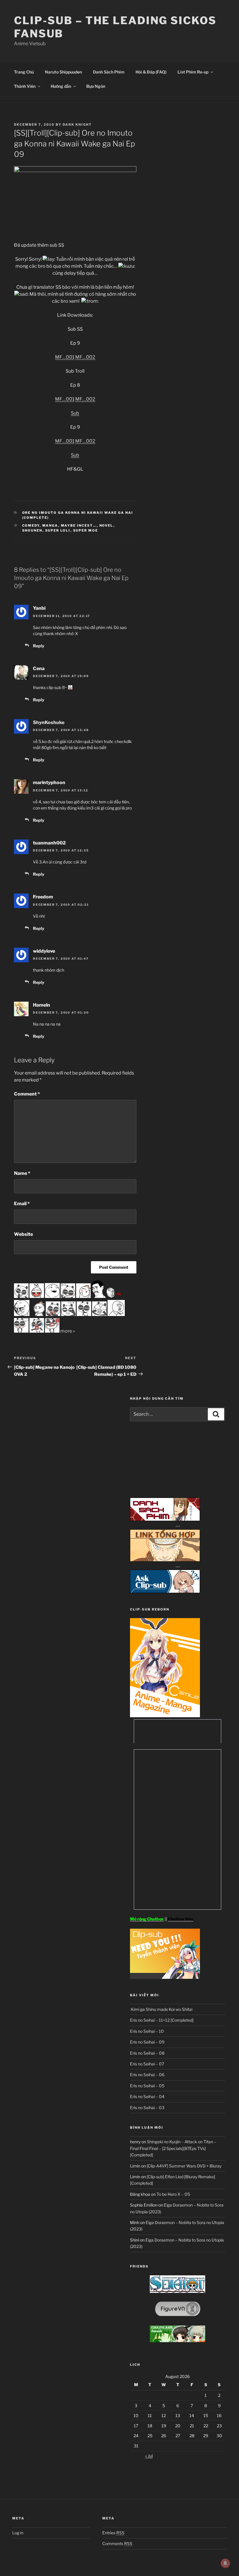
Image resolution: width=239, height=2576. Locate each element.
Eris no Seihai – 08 (147, 2053)
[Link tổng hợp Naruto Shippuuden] (165, 1560)
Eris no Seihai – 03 (147, 2108)
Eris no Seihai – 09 (147, 2042)
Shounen (32, 530)
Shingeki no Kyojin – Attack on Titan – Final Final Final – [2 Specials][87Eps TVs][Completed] (173, 2148)
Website (23, 1234)
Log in (18, 2533)
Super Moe (86, 530)
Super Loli (58, 530)
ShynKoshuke (49, 722)
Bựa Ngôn (96, 86)
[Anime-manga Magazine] (165, 1716)
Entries (113, 2533)
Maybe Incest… (79, 525)
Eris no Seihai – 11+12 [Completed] (162, 2020)
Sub (75, 413)
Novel (106, 525)
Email (22, 1204)
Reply (39, 646)
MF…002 (85, 357)
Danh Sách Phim (109, 72)
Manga (50, 525)
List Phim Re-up (193, 72)
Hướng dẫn (61, 86)
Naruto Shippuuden (63, 72)
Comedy (31, 525)
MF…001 (65, 357)
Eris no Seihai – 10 (147, 2031)
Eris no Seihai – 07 (147, 2064)
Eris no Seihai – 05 (147, 2086)
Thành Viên (25, 86)
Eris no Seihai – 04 (147, 2096)
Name (22, 1173)
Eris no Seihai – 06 (147, 2075)
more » (68, 1331)
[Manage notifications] (225, 2563)
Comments (117, 2543)
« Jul (149, 2456)
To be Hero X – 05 (173, 2194)
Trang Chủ (24, 72)
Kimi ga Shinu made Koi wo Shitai (161, 2009)
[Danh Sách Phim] (165, 1519)
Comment (27, 1094)
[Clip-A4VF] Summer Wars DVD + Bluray (184, 2166)
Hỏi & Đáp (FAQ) (151, 72)
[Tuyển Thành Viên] (165, 1977)
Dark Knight (77, 125)
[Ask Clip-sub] (165, 1591)
